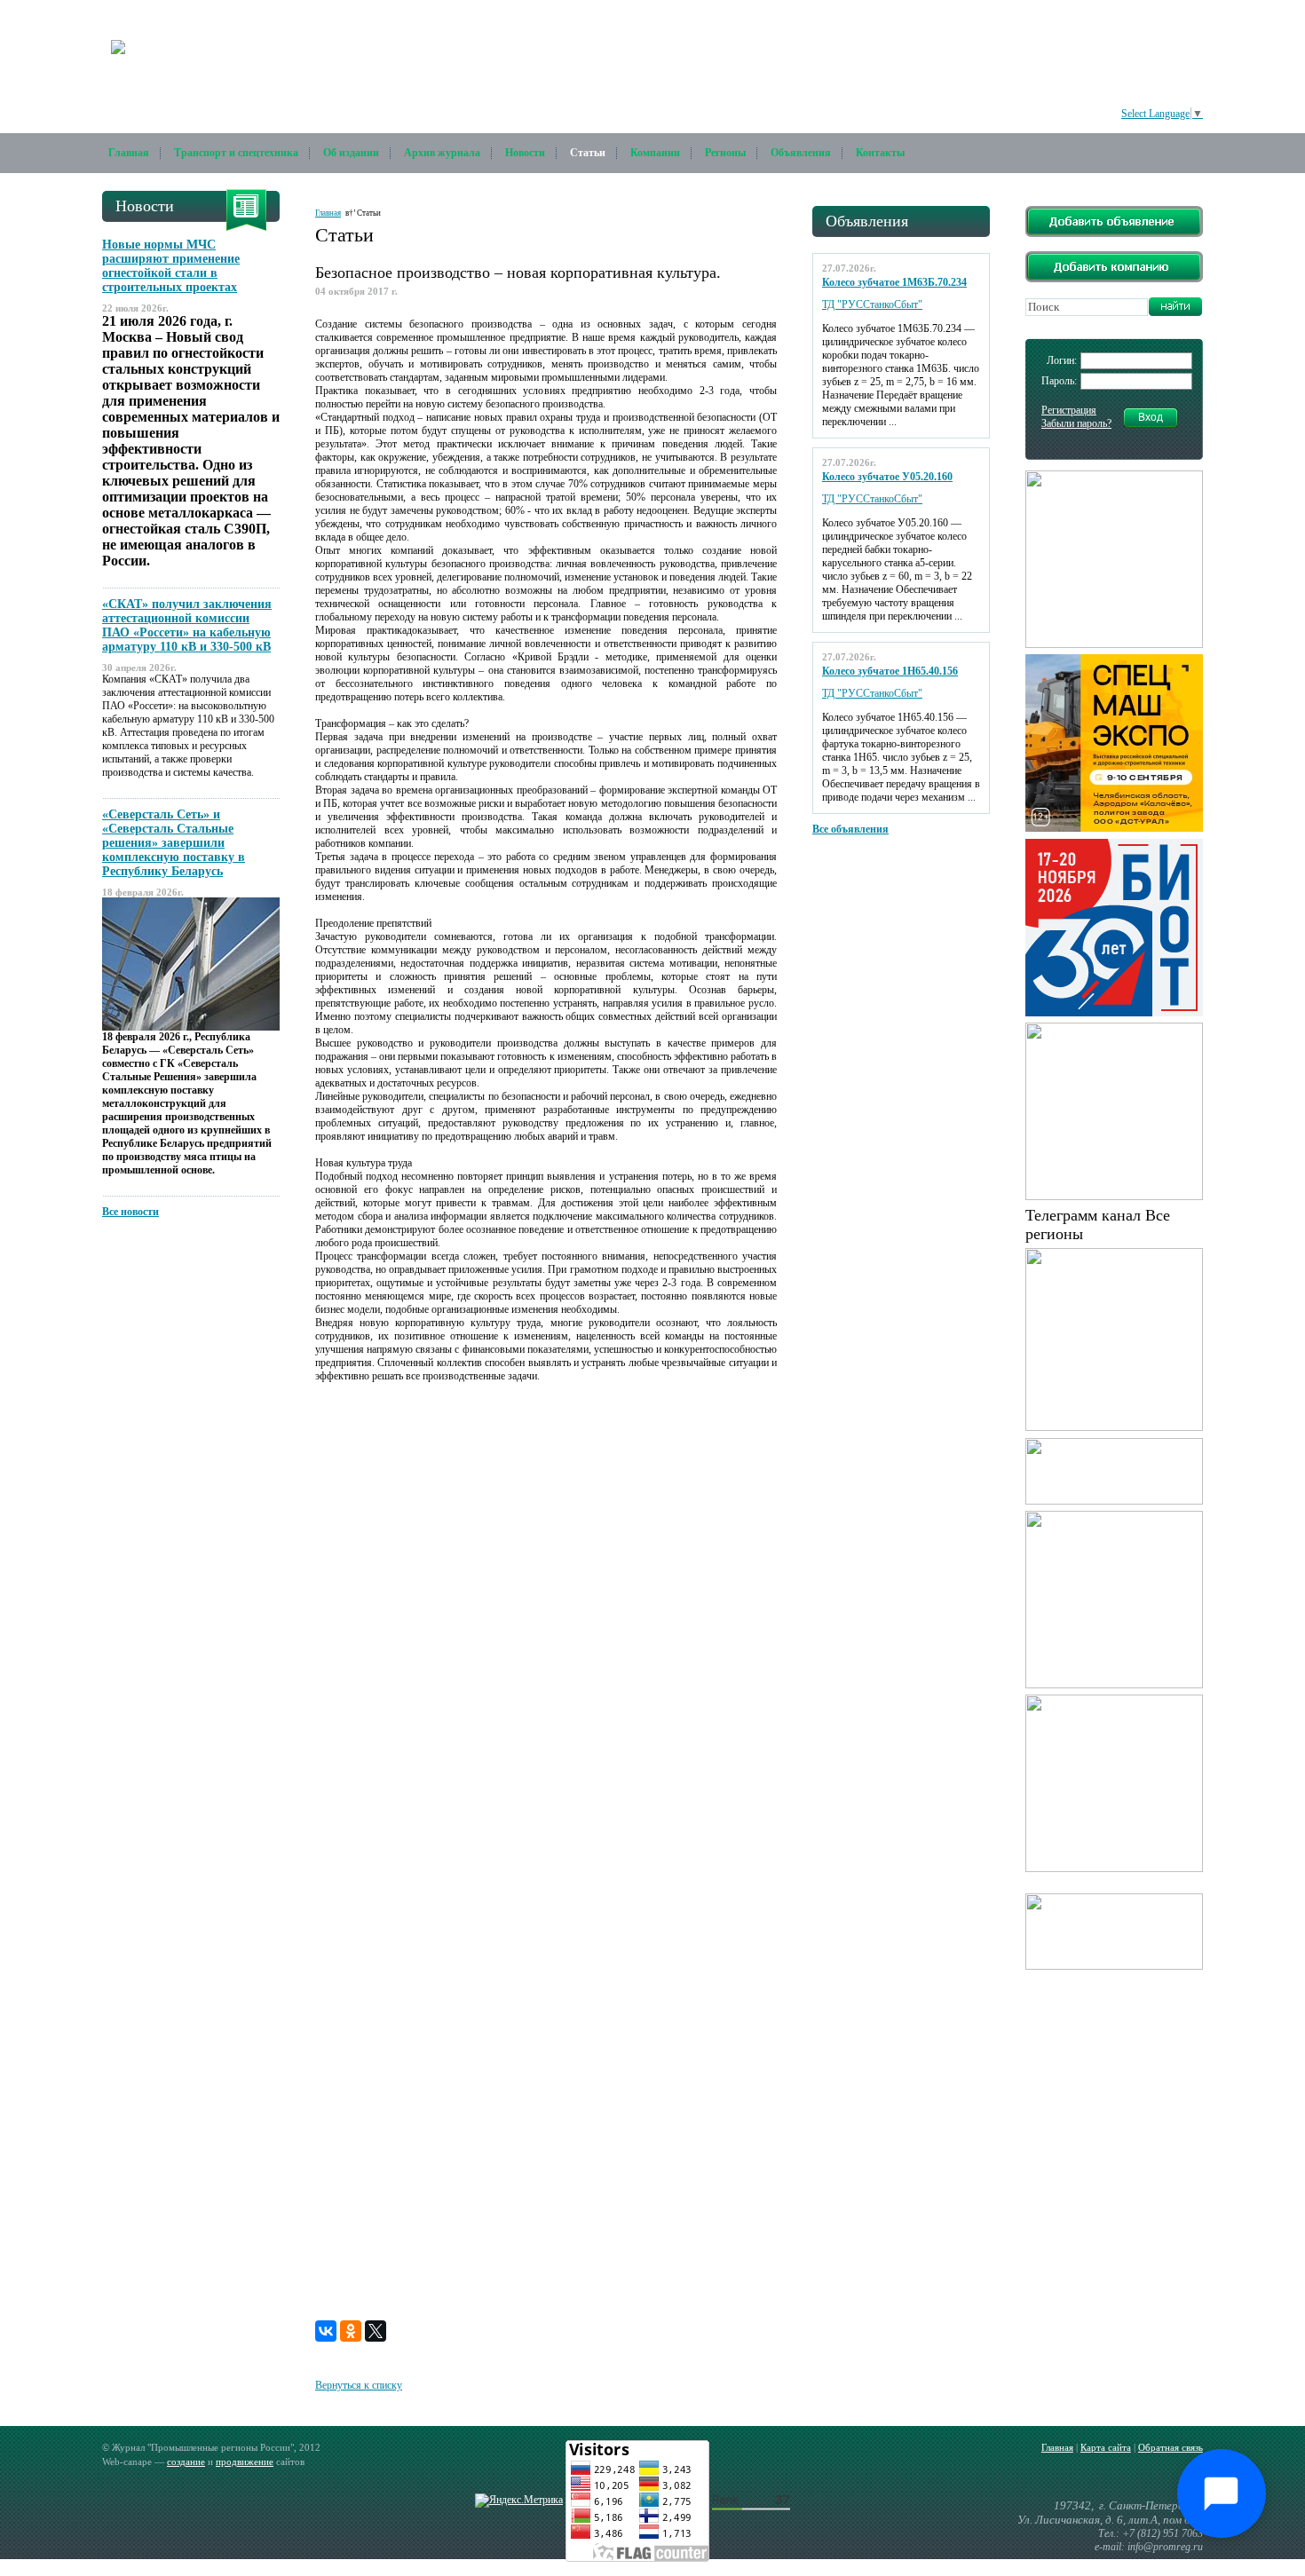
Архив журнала (442, 153)
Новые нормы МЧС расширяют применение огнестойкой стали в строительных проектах (171, 266)
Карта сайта (1106, 2447)
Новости (525, 153)
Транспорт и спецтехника (236, 153)
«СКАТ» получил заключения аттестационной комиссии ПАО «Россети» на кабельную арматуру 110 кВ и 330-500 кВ (187, 625)
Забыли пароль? (1076, 423)
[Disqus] (546, 1624)
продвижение (245, 2461)
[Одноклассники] (351, 2331)
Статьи (588, 153)
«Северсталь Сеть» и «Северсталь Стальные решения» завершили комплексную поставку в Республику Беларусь (174, 843)
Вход (1151, 417)
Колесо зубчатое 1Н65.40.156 (890, 671)
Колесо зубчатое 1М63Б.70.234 (894, 282)
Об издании (351, 153)
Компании (655, 153)
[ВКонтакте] (326, 2331)
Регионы (725, 153)
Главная (129, 153)
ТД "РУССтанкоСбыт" (872, 304)
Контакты (880, 153)
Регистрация (1069, 410)
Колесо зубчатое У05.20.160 (887, 477)
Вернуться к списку (359, 2385)
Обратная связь (1171, 2447)
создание (186, 2461)
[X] (376, 2331)
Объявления (801, 153)
